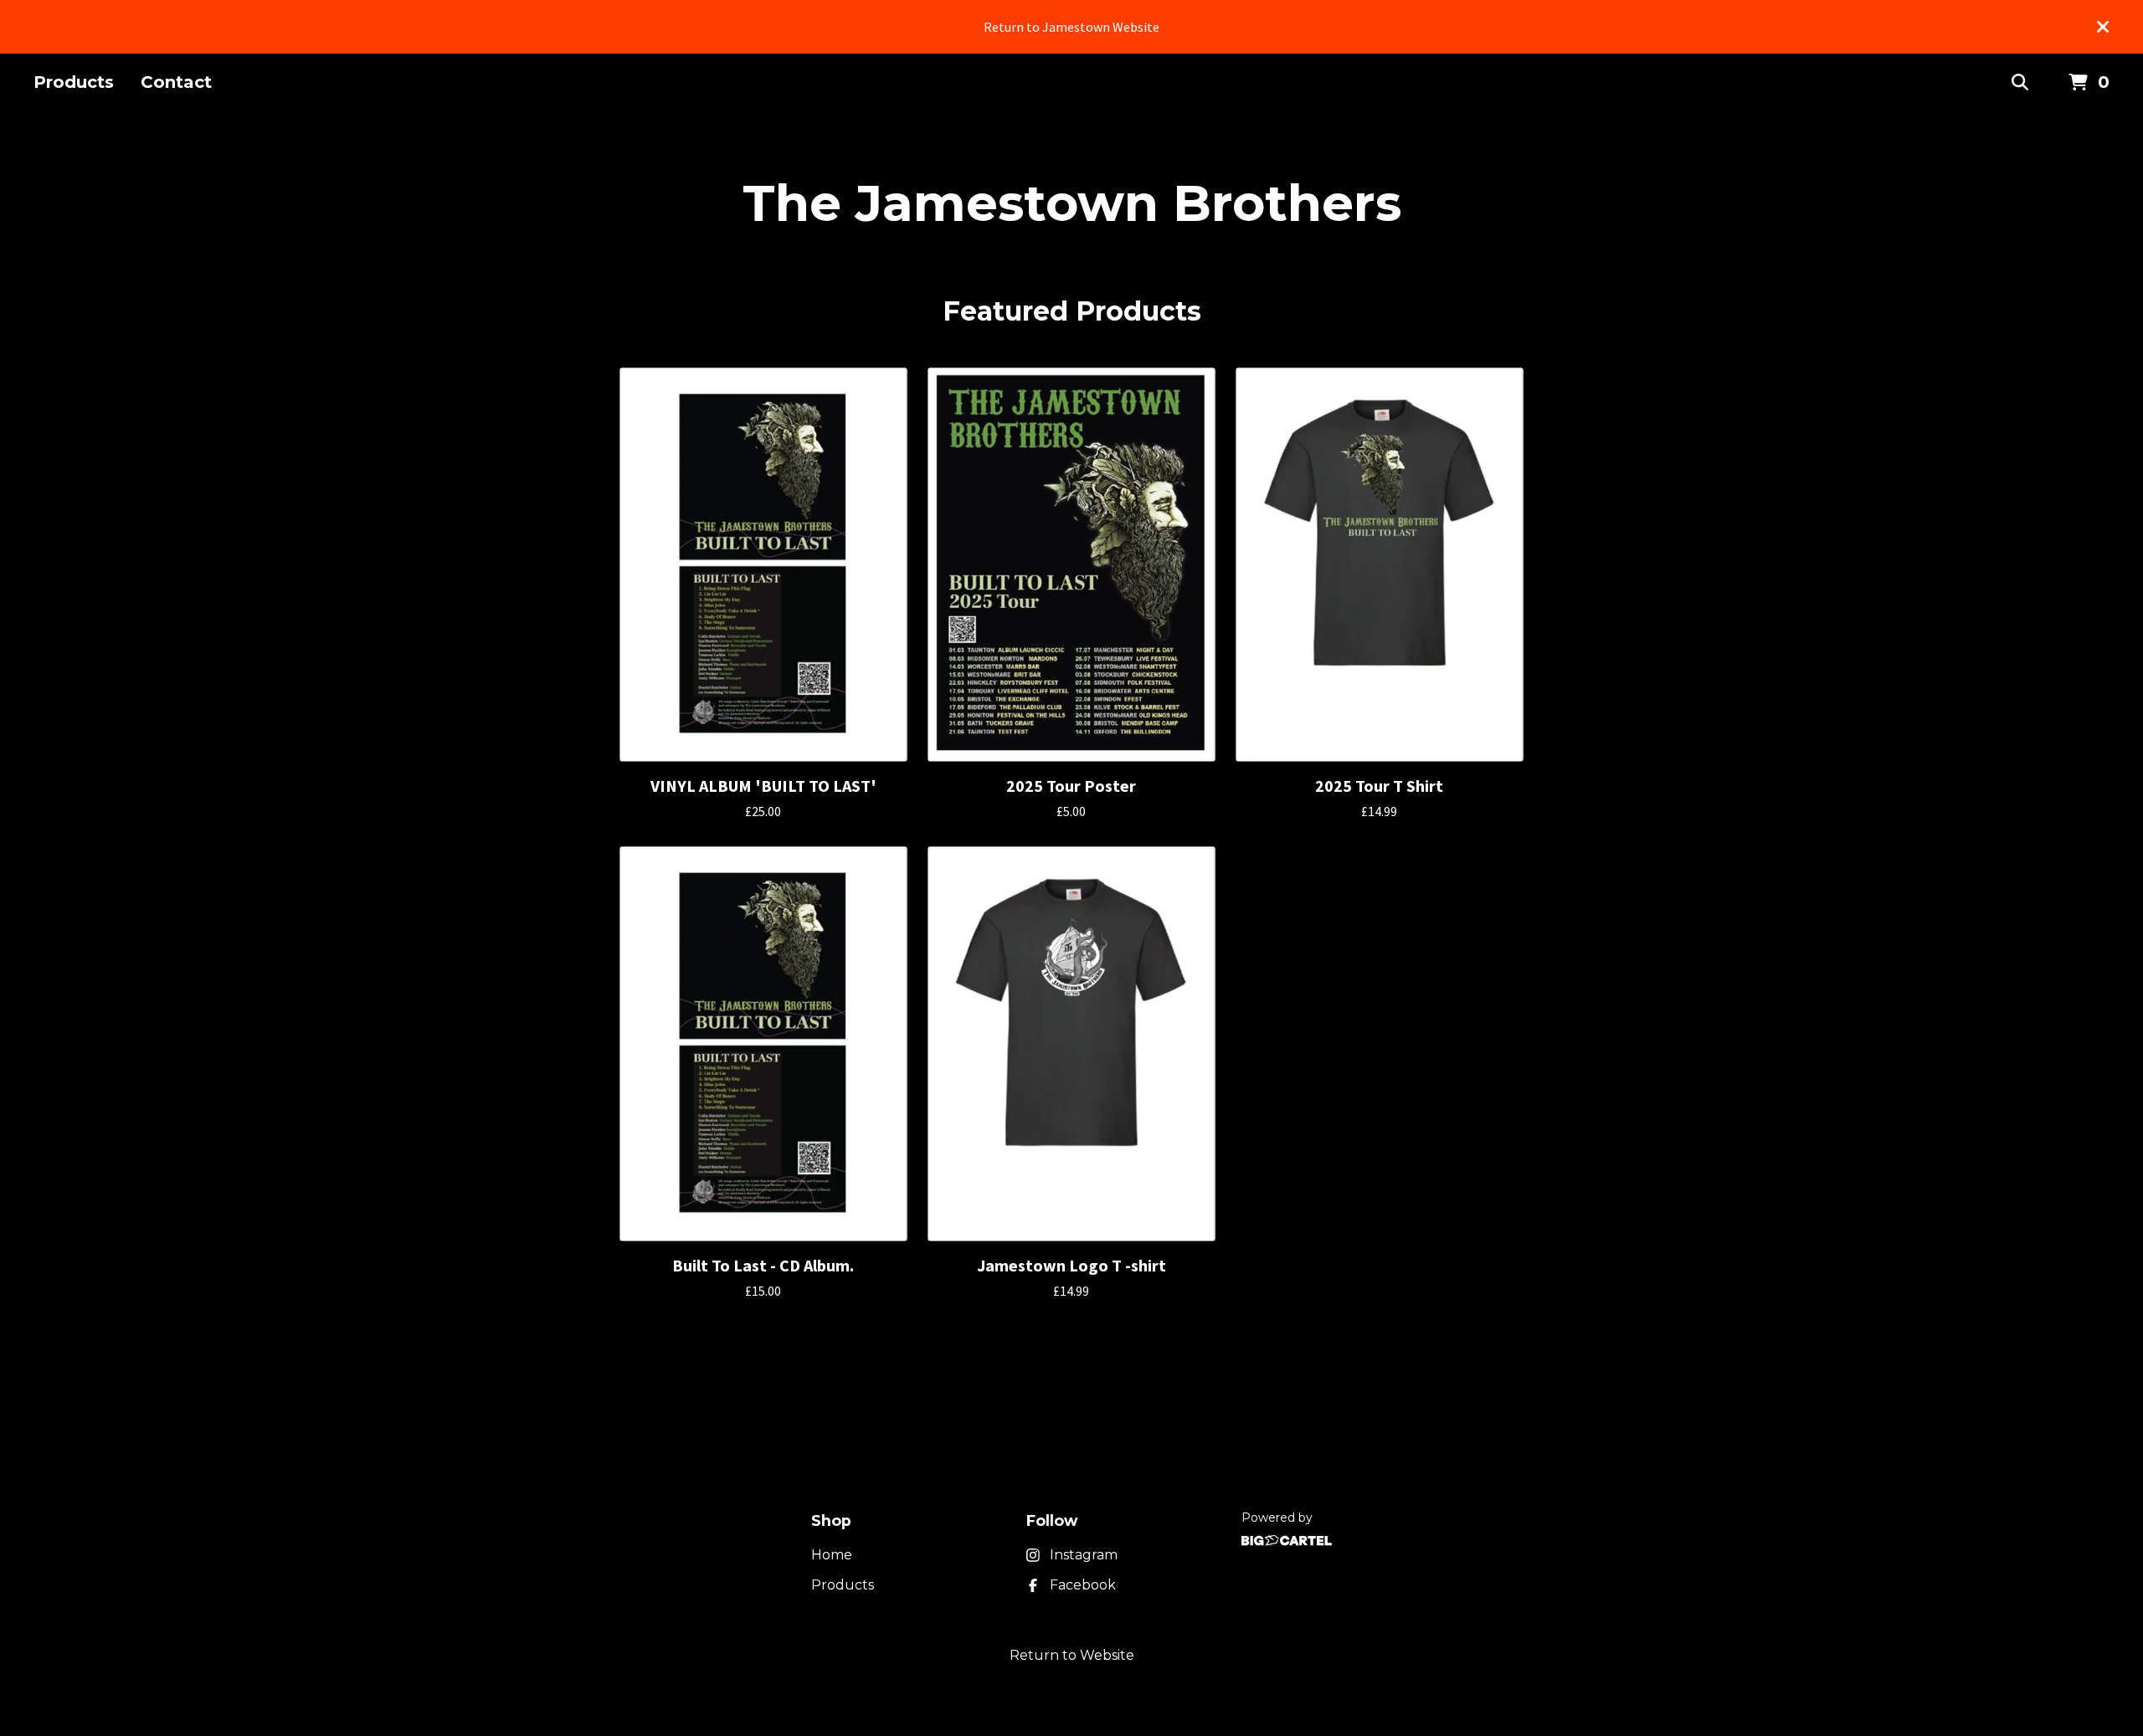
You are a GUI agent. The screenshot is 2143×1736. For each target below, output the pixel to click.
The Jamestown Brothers (1072, 203)
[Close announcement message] (2103, 27)
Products (74, 82)
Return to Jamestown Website (1071, 27)
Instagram (1084, 1555)
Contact (176, 82)
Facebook (1083, 1585)
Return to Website (1072, 1655)
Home (832, 1555)
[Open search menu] (2020, 83)
